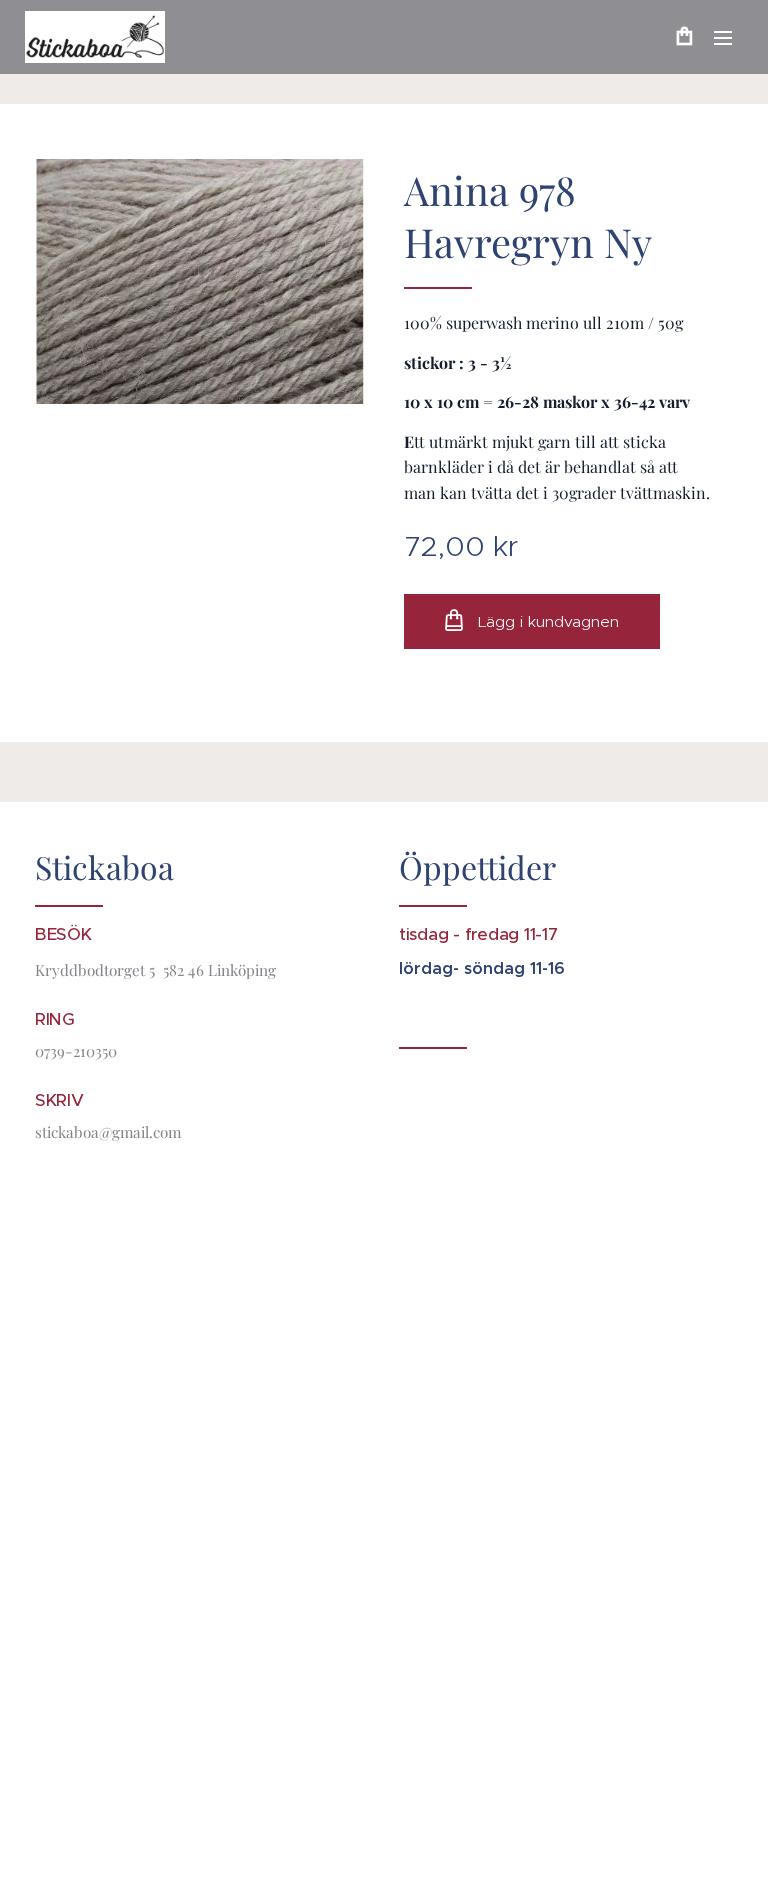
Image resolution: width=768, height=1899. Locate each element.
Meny (723, 37)
